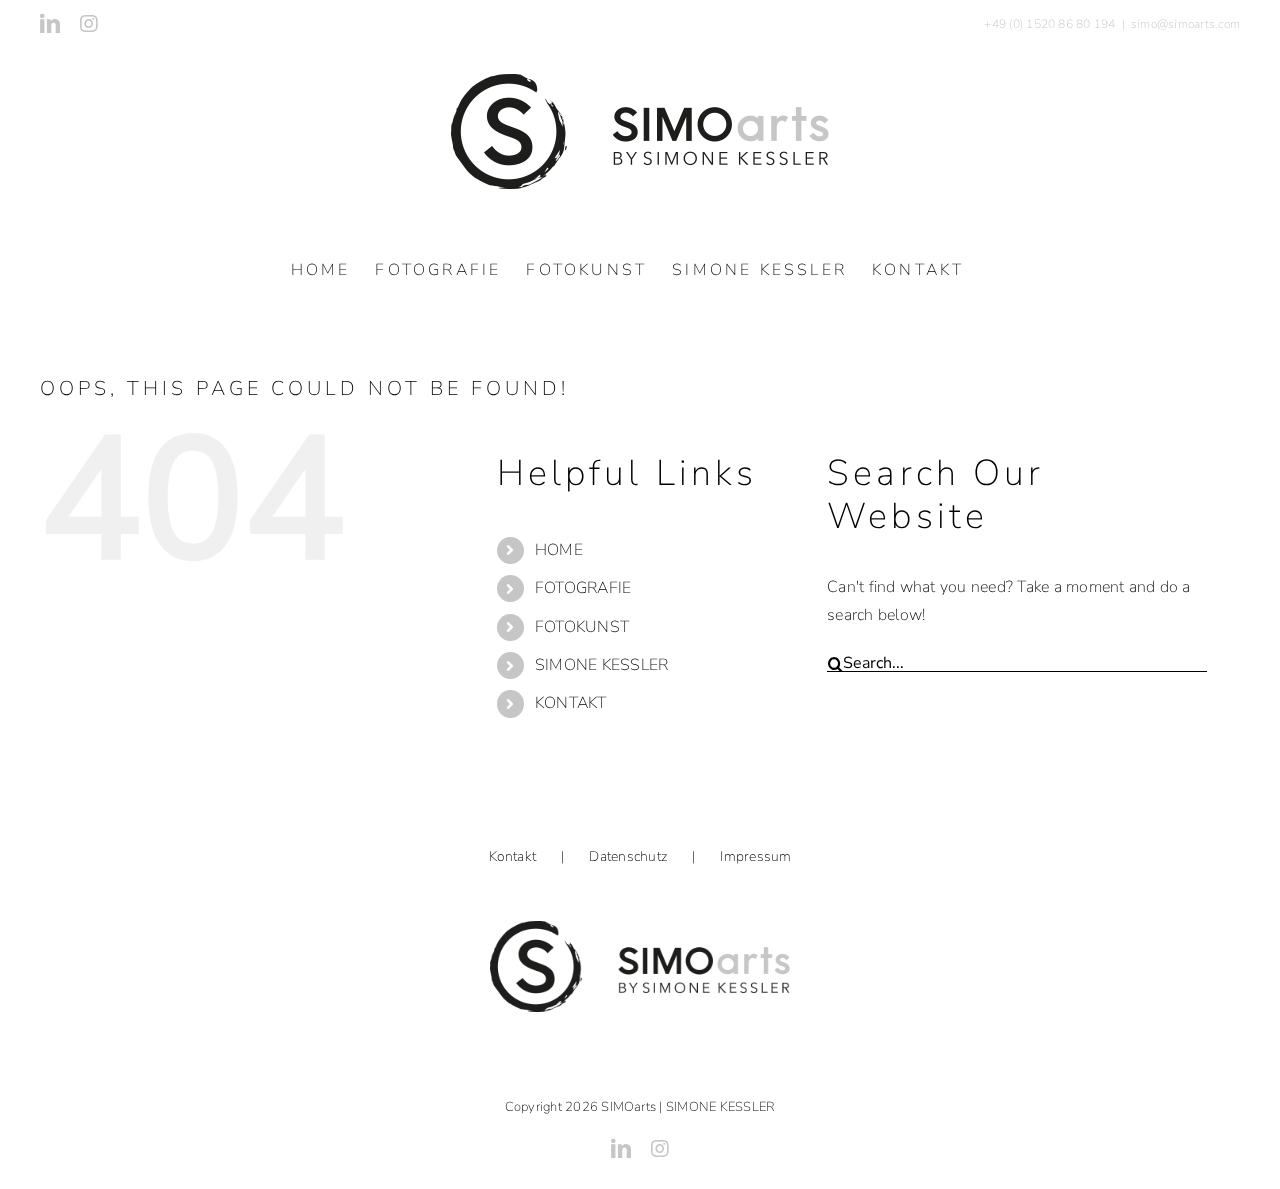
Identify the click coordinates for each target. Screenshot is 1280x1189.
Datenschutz (628, 856)
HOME (559, 550)
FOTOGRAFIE (583, 588)
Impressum (755, 856)
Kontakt (513, 856)
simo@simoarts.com (1185, 24)
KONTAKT (571, 703)
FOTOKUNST (582, 627)
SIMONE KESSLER (601, 665)
